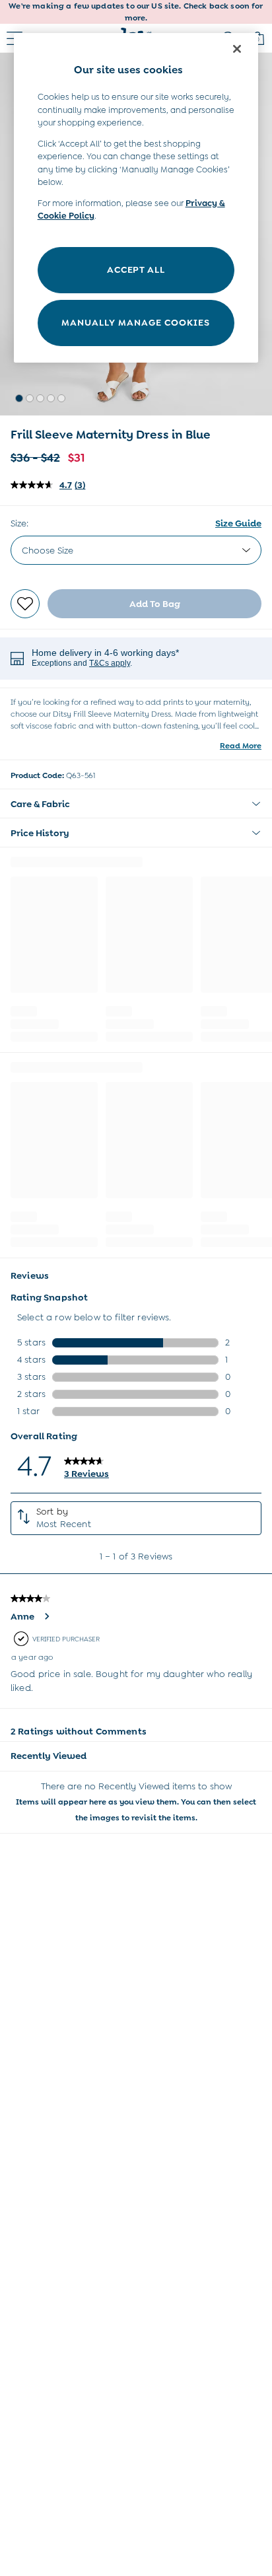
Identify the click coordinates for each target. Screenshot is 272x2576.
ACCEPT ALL (136, 269)
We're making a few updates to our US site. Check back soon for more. (136, 12)
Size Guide (238, 523)
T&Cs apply (110, 663)
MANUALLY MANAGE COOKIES (136, 322)
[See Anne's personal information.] (46, 1616)
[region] (136, 198)
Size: (19, 523)
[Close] (237, 49)
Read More (241, 746)
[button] (19, 398)
